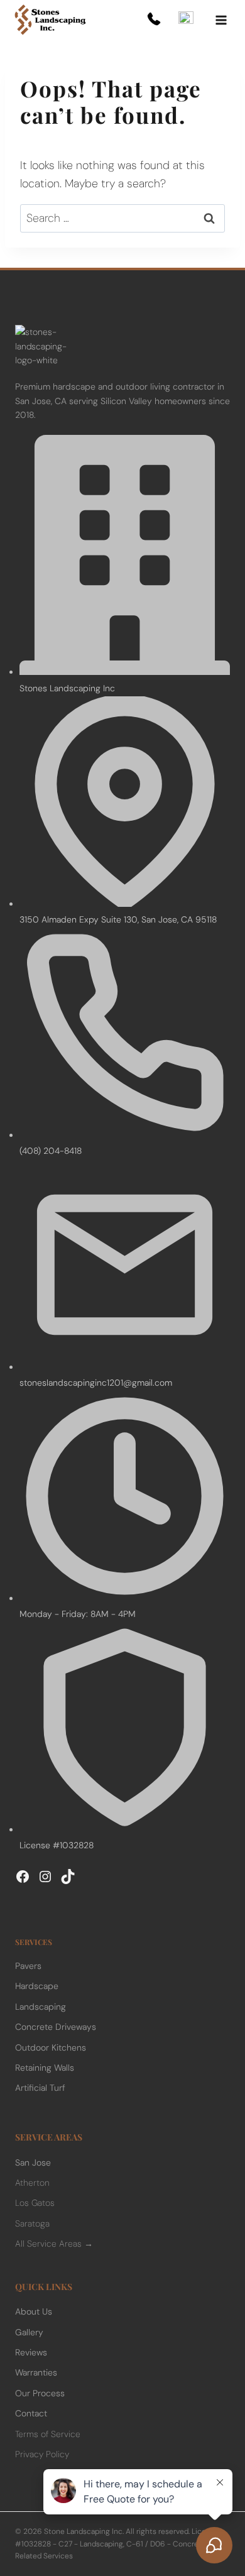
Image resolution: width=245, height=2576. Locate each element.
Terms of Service (48, 2434)
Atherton (32, 2183)
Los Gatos (35, 2203)
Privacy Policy (42, 2454)
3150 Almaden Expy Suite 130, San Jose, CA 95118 (118, 919)
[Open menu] (221, 20)
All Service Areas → (54, 2244)
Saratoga (32, 2223)
